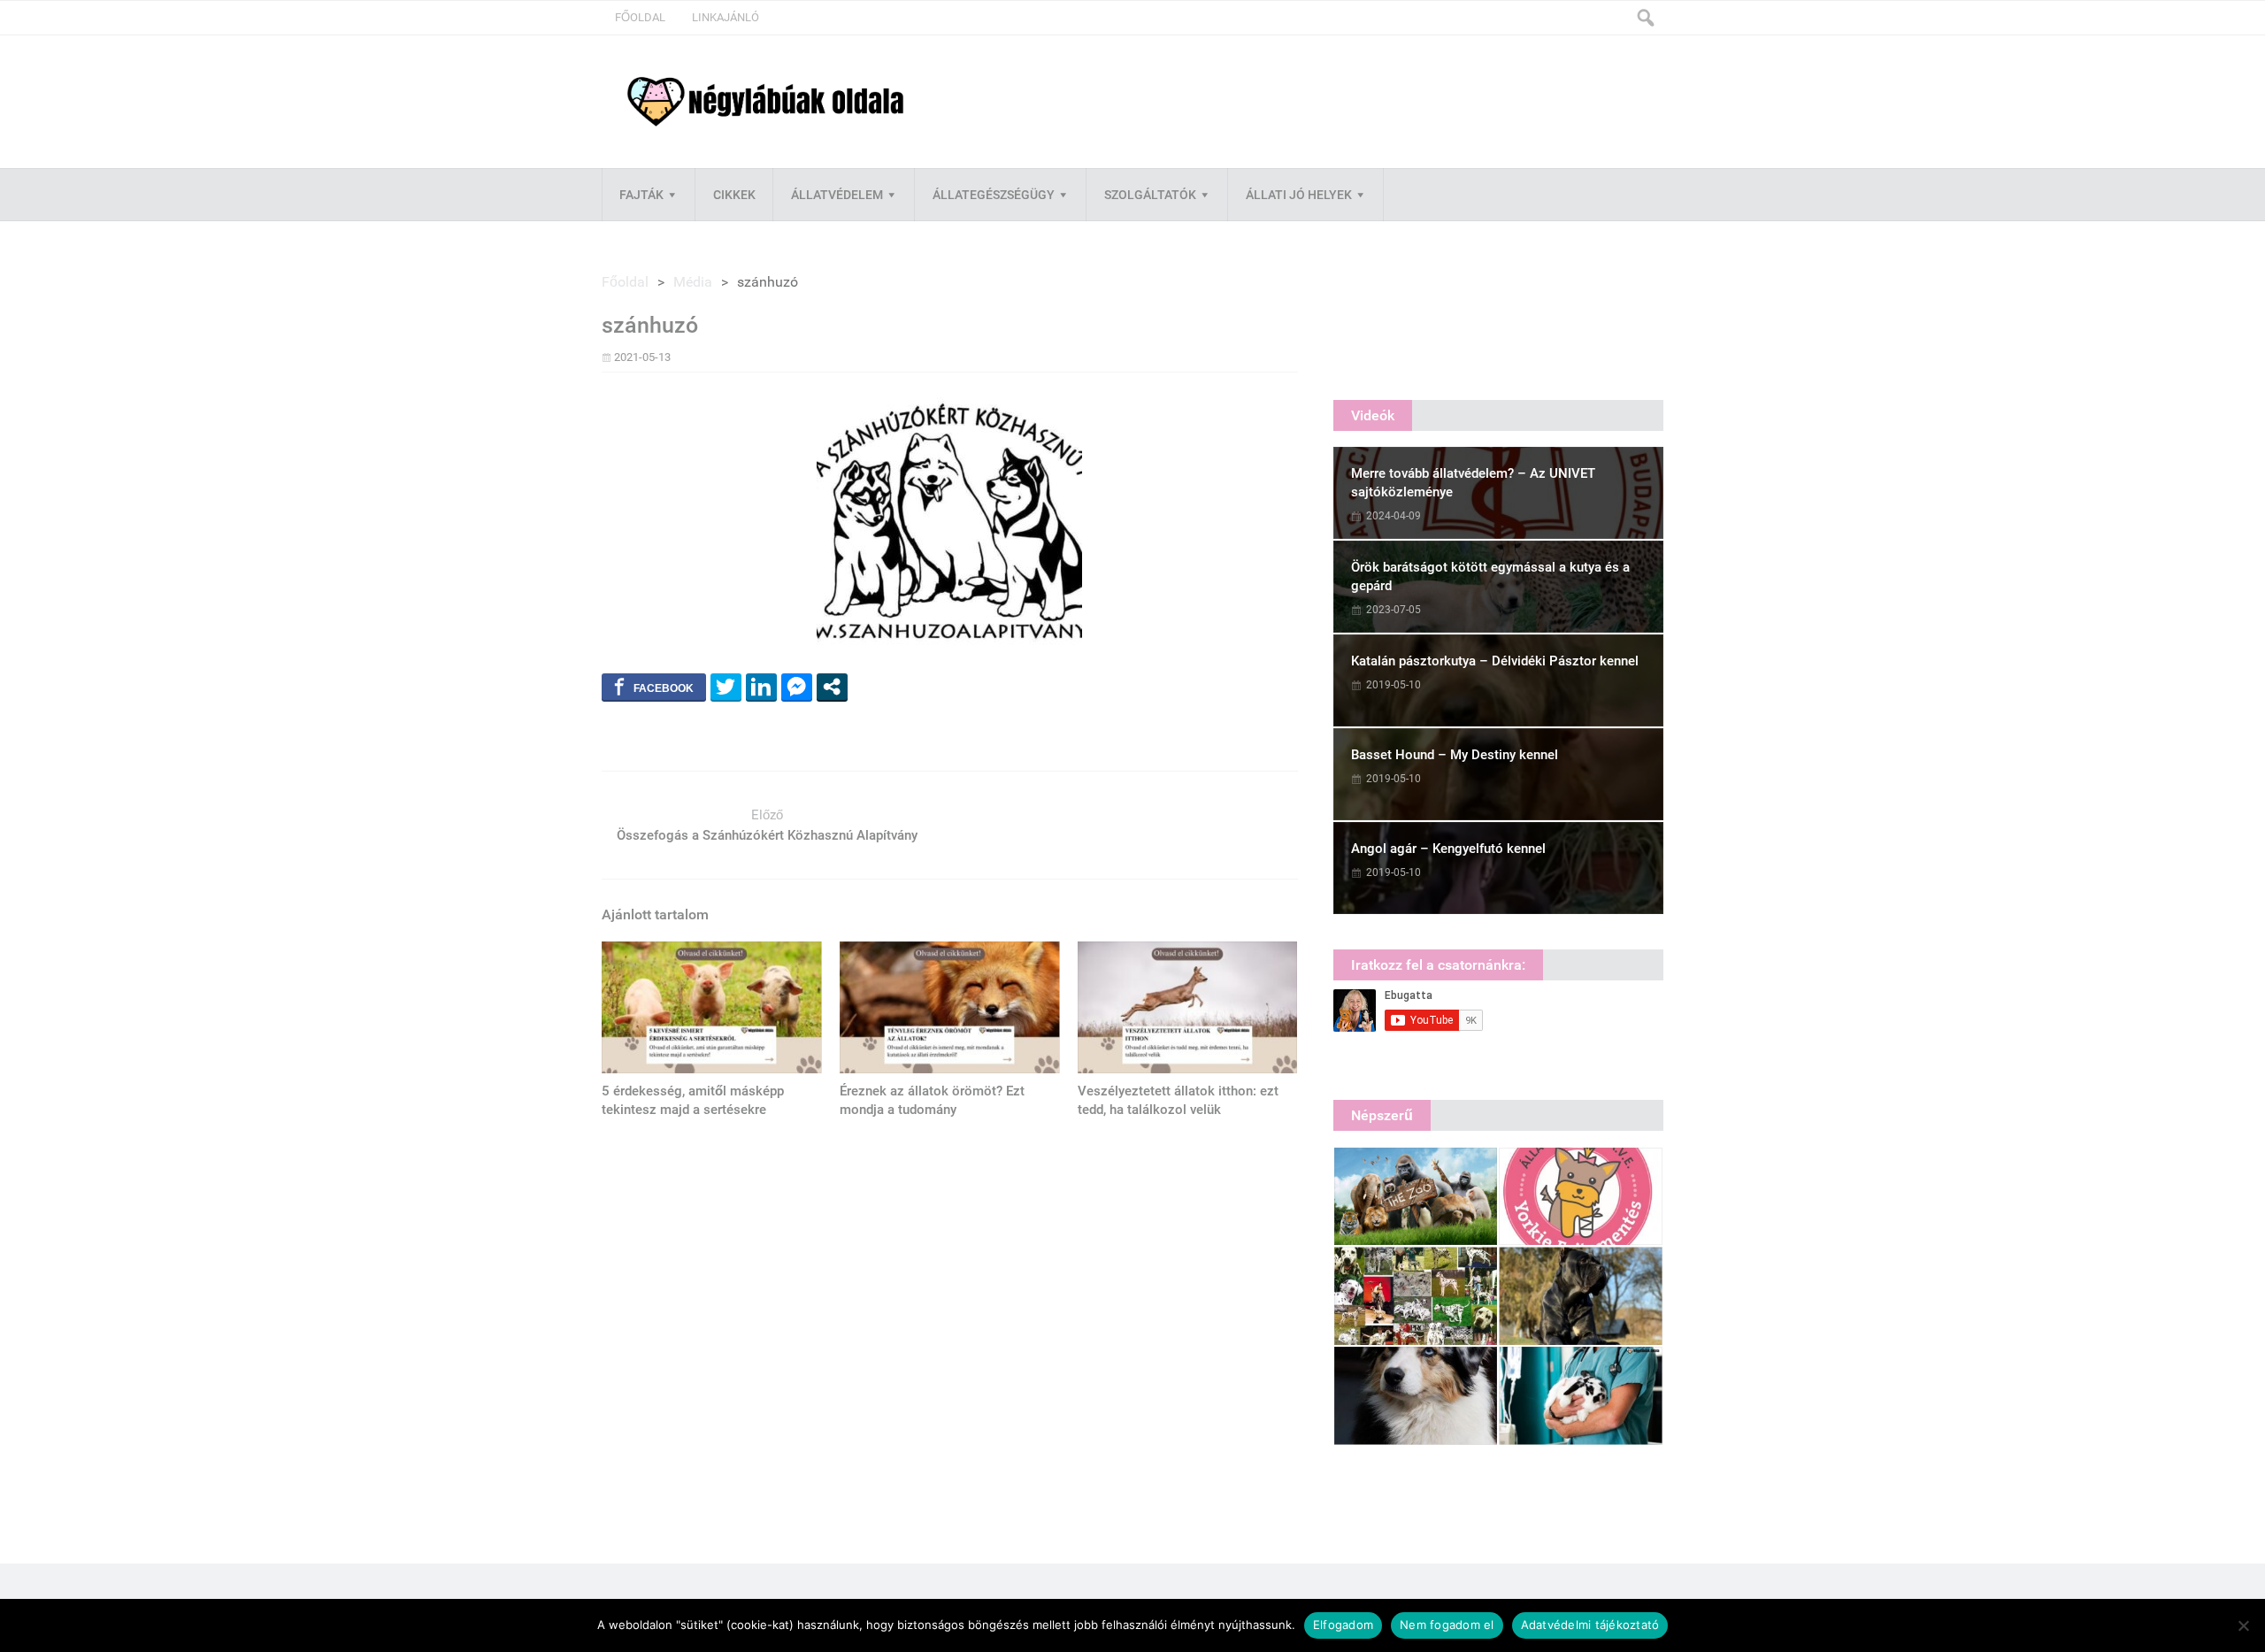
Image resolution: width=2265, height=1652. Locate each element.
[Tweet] (726, 687)
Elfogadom (1343, 1625)
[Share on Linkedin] (761, 687)
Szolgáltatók (1150, 195)
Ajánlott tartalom (655, 914)
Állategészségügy (994, 195)
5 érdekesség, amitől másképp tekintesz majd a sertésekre (693, 1100)
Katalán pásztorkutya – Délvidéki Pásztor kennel (1495, 661)
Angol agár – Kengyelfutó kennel (1448, 849)
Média (693, 282)
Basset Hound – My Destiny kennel (1455, 755)
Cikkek (734, 195)
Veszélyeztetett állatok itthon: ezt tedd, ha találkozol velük (1178, 1100)
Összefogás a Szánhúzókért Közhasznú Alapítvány (767, 835)
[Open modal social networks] (832, 687)
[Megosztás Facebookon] (654, 687)
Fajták (641, 195)
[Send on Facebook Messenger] (797, 687)
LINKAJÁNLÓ (726, 17)
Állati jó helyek (1299, 195)
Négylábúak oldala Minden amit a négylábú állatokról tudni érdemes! (765, 102)
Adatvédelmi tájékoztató (1590, 1625)
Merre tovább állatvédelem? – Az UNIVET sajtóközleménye (1473, 483)
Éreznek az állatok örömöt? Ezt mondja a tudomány (932, 1100)
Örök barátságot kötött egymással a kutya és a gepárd (1490, 576)
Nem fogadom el (1447, 1625)
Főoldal (640, 17)
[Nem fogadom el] (2243, 1625)
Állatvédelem (837, 195)
